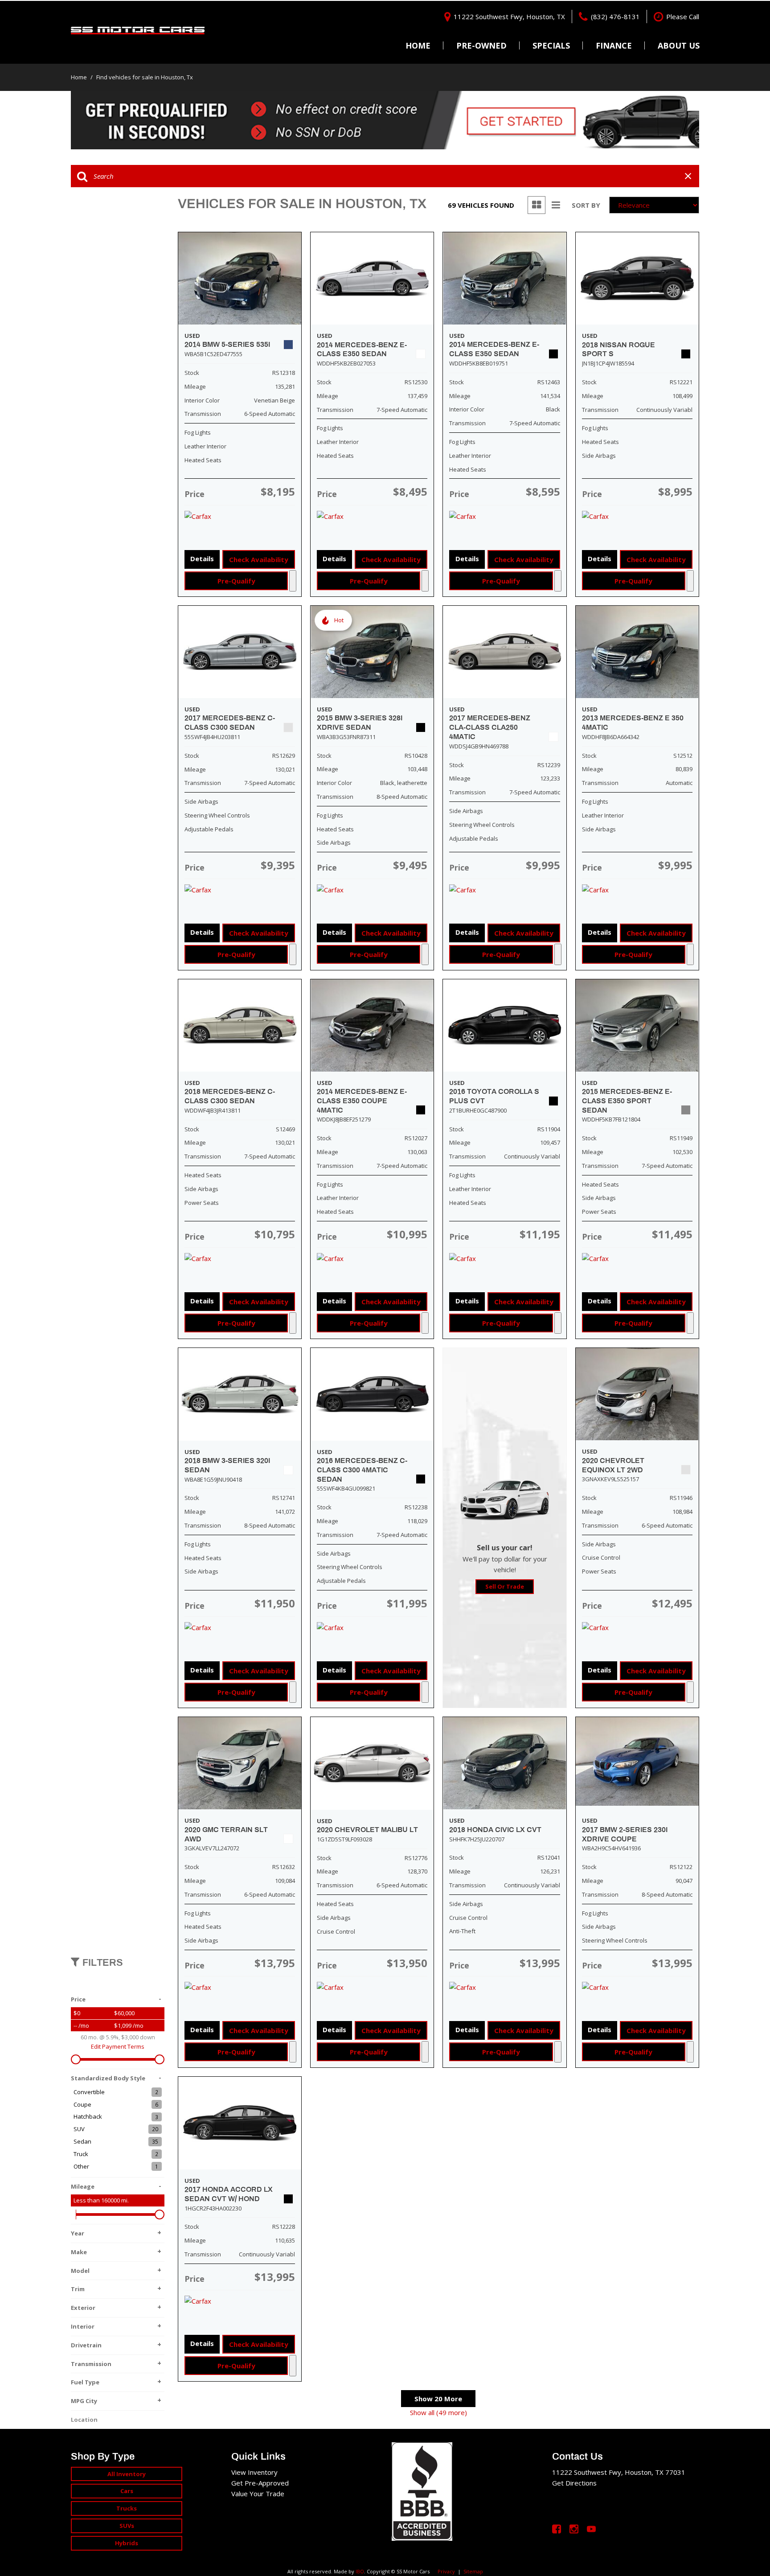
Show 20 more (438, 2399)
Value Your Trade (258, 2494)
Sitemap (473, 2571)
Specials (551, 45)
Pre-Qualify (236, 581)
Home (418, 45)
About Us (679, 45)
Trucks (127, 2508)
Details (202, 559)
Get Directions (574, 2483)
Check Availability (259, 559)
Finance (614, 45)
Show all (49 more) (438, 2412)
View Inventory (254, 2472)
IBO (360, 2571)
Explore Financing (293, 581)
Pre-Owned (481, 45)
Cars (127, 2491)
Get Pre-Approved (260, 2483)
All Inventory (127, 2474)
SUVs (127, 2526)
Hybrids (127, 2543)
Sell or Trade (505, 1586)
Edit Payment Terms (118, 2046)
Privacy (446, 2571)
